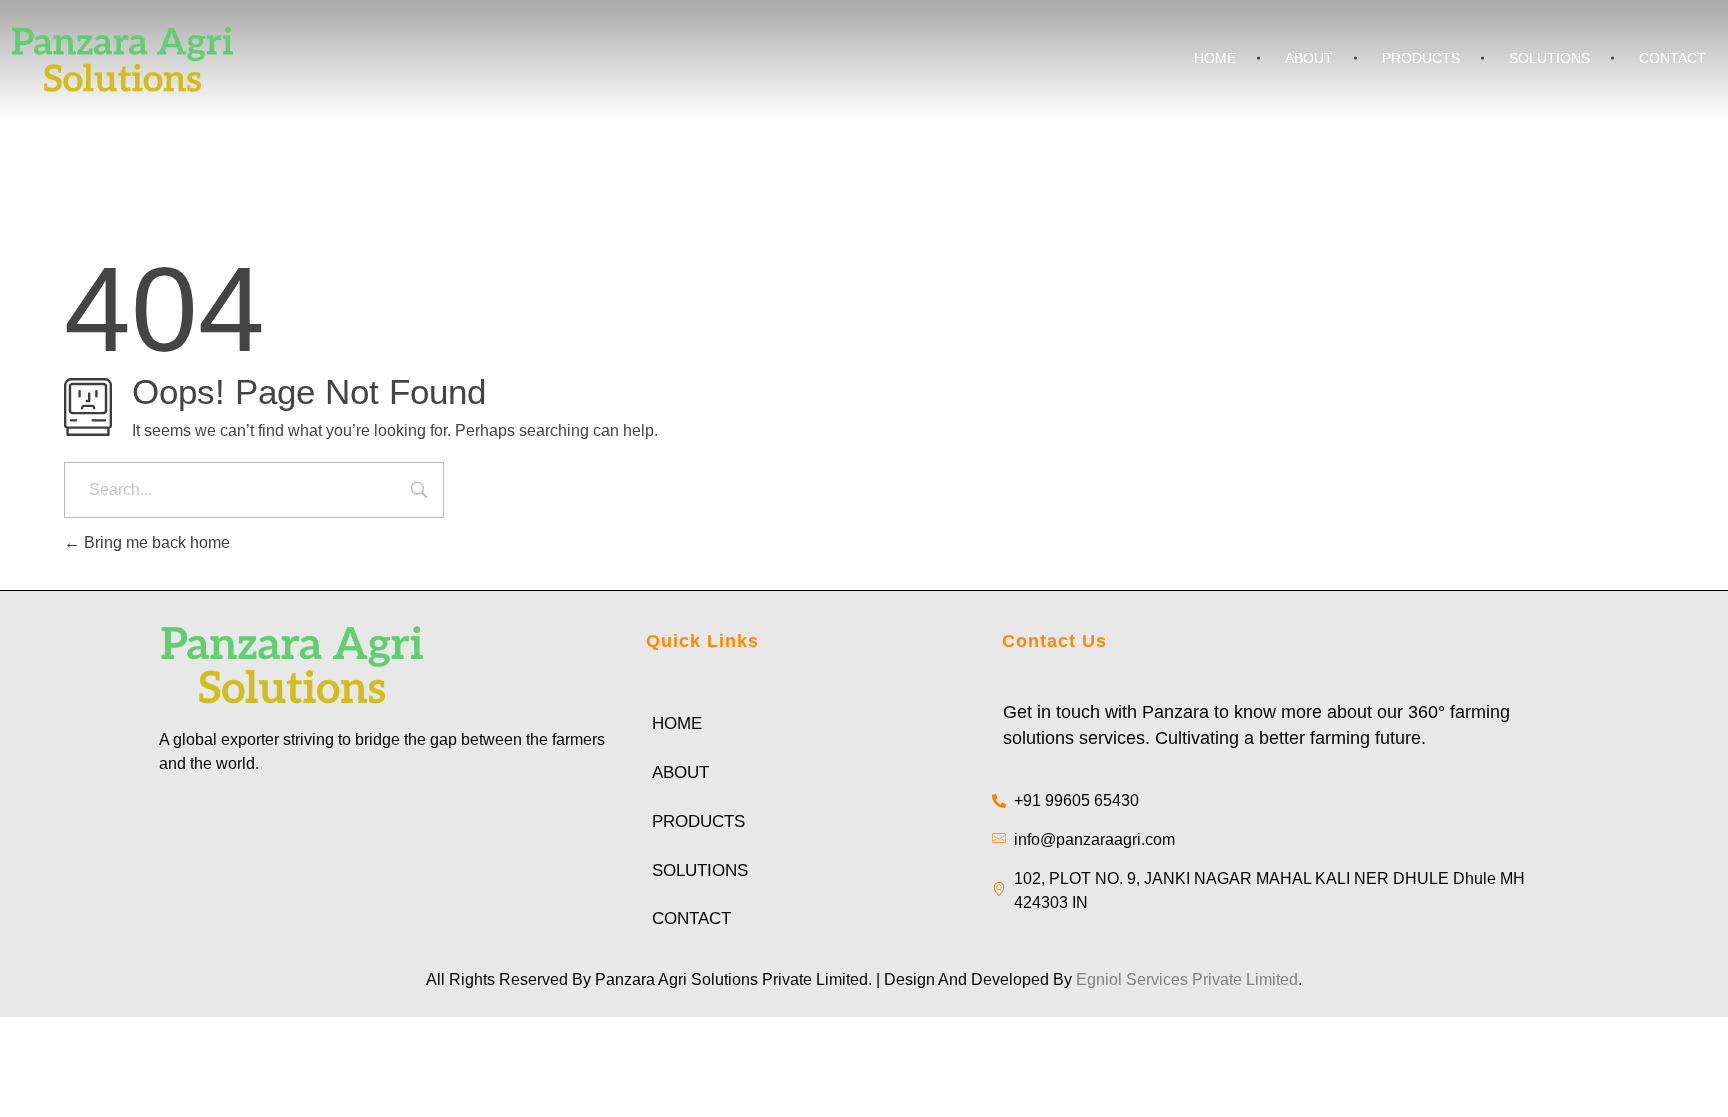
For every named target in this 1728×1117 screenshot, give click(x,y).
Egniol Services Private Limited (1187, 979)
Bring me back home (155, 542)
